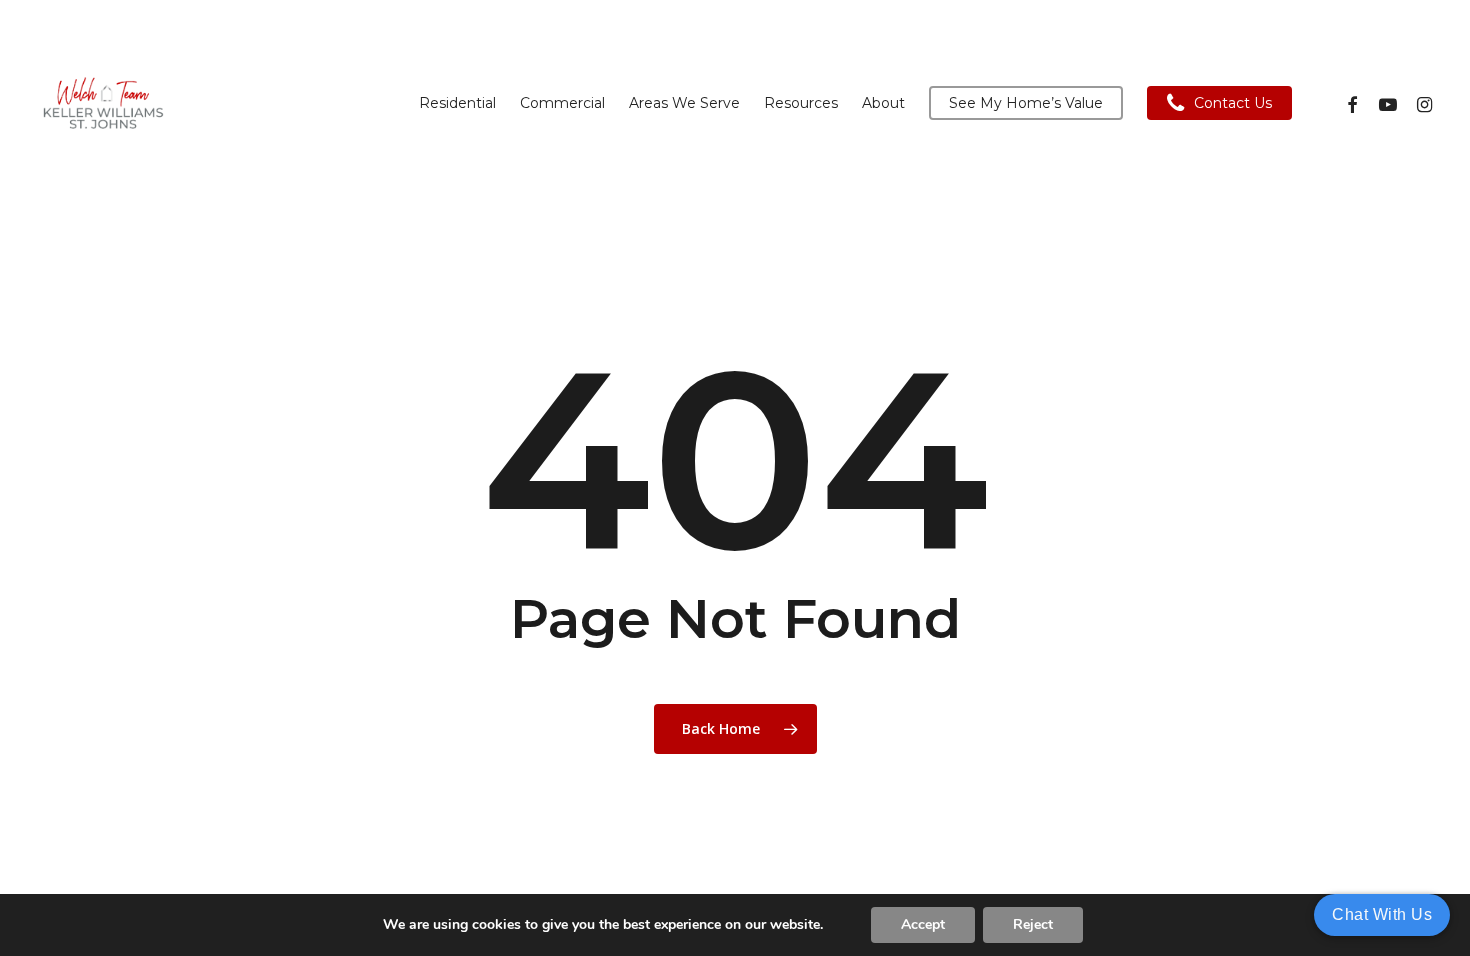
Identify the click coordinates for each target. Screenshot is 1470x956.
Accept (923, 924)
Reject (1033, 924)
